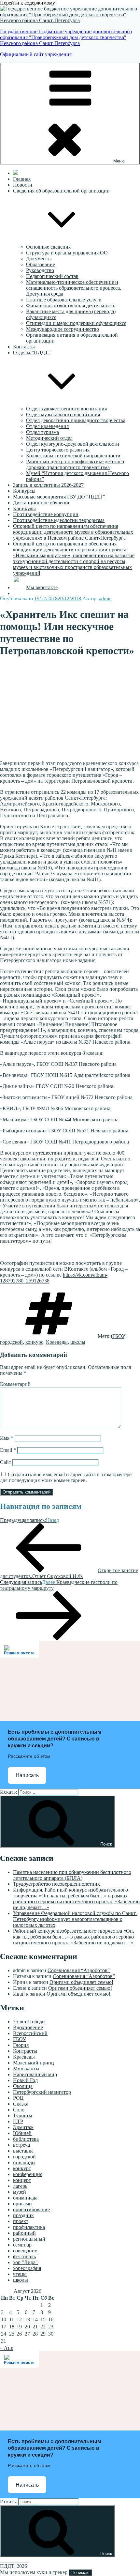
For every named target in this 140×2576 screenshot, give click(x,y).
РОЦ (18, 2098)
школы (78, 1342)
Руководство (40, 270)
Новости (23, 185)
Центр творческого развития (58, 450)
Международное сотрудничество (63, 329)
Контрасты (25, 2051)
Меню (119, 161)
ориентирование (31, 2209)
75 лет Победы (29, 2022)
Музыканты (26, 2069)
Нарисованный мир (35, 2074)
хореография (27, 2268)
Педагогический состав (52, 276)
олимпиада (25, 2198)
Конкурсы (24, 491)
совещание (25, 2251)
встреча (21, 2145)
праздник (23, 2215)
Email (8, 1450)
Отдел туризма (42, 432)
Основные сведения (48, 247)
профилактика (29, 2227)
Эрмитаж (23, 2127)
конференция (28, 2174)
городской (11, 1342)
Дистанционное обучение (42, 503)
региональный (29, 2239)
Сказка (21, 2104)
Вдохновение (28, 2027)
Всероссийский (30, 2033)
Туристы (23, 2116)
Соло (19, 2110)
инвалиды (24, 2162)
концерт (22, 2180)
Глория (21, 2045)
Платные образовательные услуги (64, 300)
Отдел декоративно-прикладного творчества (76, 420)
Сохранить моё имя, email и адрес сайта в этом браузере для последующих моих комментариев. (66, 1477)
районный (24, 2233)
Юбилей (22, 2133)
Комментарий (15, 1384)
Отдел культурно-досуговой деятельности (73, 444)
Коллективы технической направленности (73, 456)
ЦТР (18, 2121)
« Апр (7, 2348)
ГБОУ (118, 1336)
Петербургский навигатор (42, 2092)
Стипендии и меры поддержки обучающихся (76, 323)
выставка (23, 2151)
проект (21, 2221)
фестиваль (24, 2256)
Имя (7, 1438)
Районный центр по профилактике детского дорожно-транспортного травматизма (75, 464)
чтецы (20, 2274)
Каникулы (24, 508)
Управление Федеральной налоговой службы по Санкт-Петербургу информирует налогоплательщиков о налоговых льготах (75, 1919)
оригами (22, 2204)
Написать (27, 1775)
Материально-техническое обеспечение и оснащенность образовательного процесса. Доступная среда (74, 288)
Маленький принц (34, 2063)
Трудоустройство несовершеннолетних (56, 1884)
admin (105, 598)
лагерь (20, 2186)
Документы (39, 259)
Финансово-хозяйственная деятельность (71, 306)
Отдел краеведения (47, 426)
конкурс (34, 1342)
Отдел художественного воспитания (66, 409)
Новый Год (25, 2080)
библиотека (26, 2139)
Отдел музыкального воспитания (63, 414)
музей (20, 2192)
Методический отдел (49, 438)
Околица (23, 2086)
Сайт (6, 1462)
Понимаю (80, 2573)
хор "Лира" (25, 2262)
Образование (41, 264)
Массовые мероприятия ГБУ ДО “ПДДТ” (59, 497)
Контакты (24, 347)
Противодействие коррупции (46, 514)
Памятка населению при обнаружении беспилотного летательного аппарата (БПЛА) (72, 1875)
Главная (22, 179)
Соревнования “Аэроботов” (79, 1970)
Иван (19, 1994)
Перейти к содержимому (28, 3)
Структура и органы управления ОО (67, 253)
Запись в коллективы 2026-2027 (48, 485)
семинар (22, 2245)
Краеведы (57, 1342)
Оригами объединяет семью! (81, 1982)
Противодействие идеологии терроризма (59, 520)
